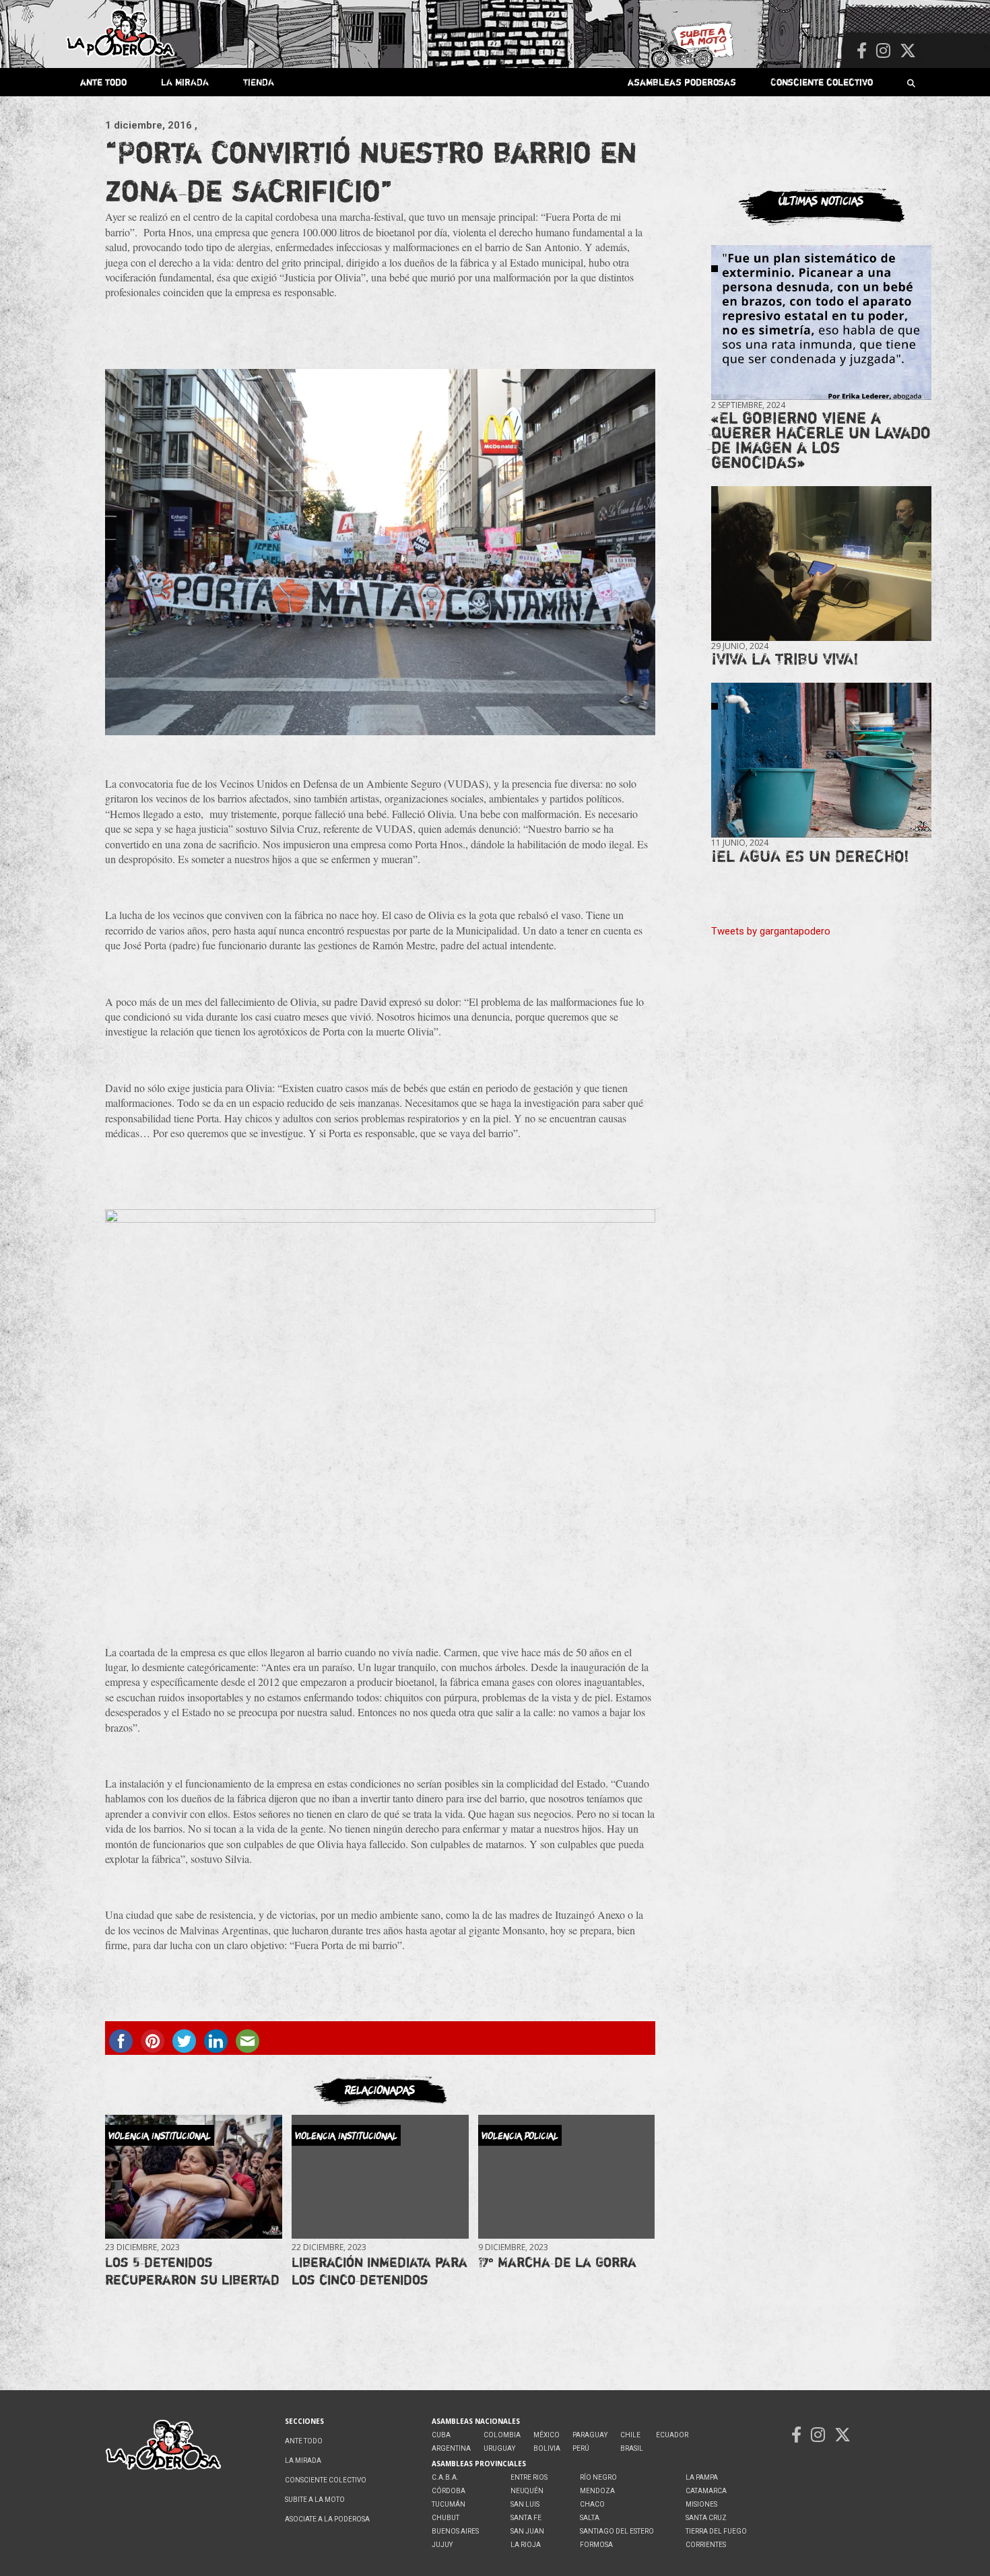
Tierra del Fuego (716, 2531)
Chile (630, 2435)
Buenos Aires (455, 2531)
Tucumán (449, 2504)
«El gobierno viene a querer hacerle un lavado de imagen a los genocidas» (821, 440)
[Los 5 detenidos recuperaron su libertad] (193, 2176)
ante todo (103, 82)
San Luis (525, 2504)
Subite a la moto (315, 2500)
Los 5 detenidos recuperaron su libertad (192, 2271)
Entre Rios (529, 2477)
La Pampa (702, 2477)
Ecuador (672, 2435)
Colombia (502, 2435)
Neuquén (527, 2491)
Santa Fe (526, 2518)
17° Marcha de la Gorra (557, 2262)
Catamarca (706, 2491)
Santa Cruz (706, 2518)
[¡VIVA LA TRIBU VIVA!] (821, 564)
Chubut (445, 2518)
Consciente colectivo (822, 82)
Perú (581, 2448)
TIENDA (259, 82)
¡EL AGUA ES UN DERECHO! (810, 856)
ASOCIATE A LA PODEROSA (327, 2519)
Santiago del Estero (617, 2531)
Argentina (451, 2448)
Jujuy (442, 2545)
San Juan (527, 2531)
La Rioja (526, 2545)
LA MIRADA (185, 82)
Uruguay (499, 2448)
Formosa (596, 2545)
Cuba (441, 2435)
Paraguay (590, 2435)
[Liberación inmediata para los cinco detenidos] (380, 2176)
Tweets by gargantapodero (771, 931)
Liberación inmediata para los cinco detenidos (379, 2271)
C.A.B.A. (445, 2477)
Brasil (632, 2448)
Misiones (701, 2504)
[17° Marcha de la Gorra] (566, 2176)
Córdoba (449, 2491)
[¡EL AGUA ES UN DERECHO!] (821, 760)
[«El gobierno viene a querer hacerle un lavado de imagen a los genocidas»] (821, 323)
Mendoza (597, 2491)
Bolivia (547, 2448)
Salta (590, 2518)
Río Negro (598, 2477)
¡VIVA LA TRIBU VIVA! (785, 659)
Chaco (592, 2504)
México (547, 2435)
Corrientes (706, 2545)
